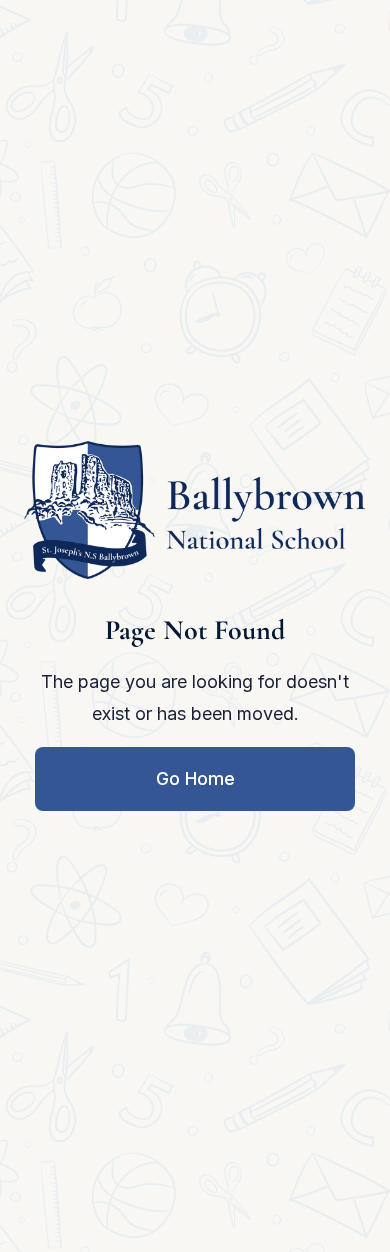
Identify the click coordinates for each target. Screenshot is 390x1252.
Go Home (195, 778)
